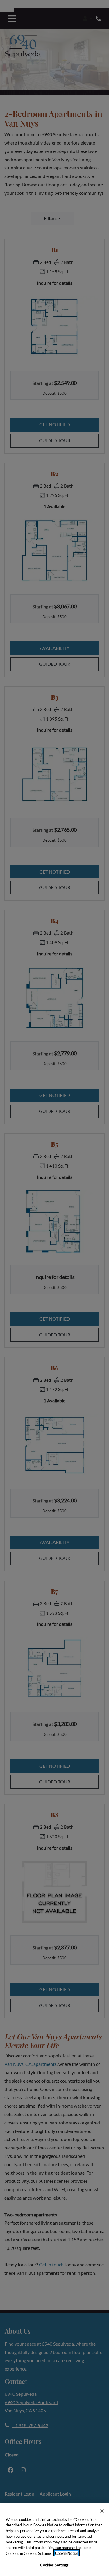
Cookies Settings (54, 2565)
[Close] (102, 2511)
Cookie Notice (67, 2553)
